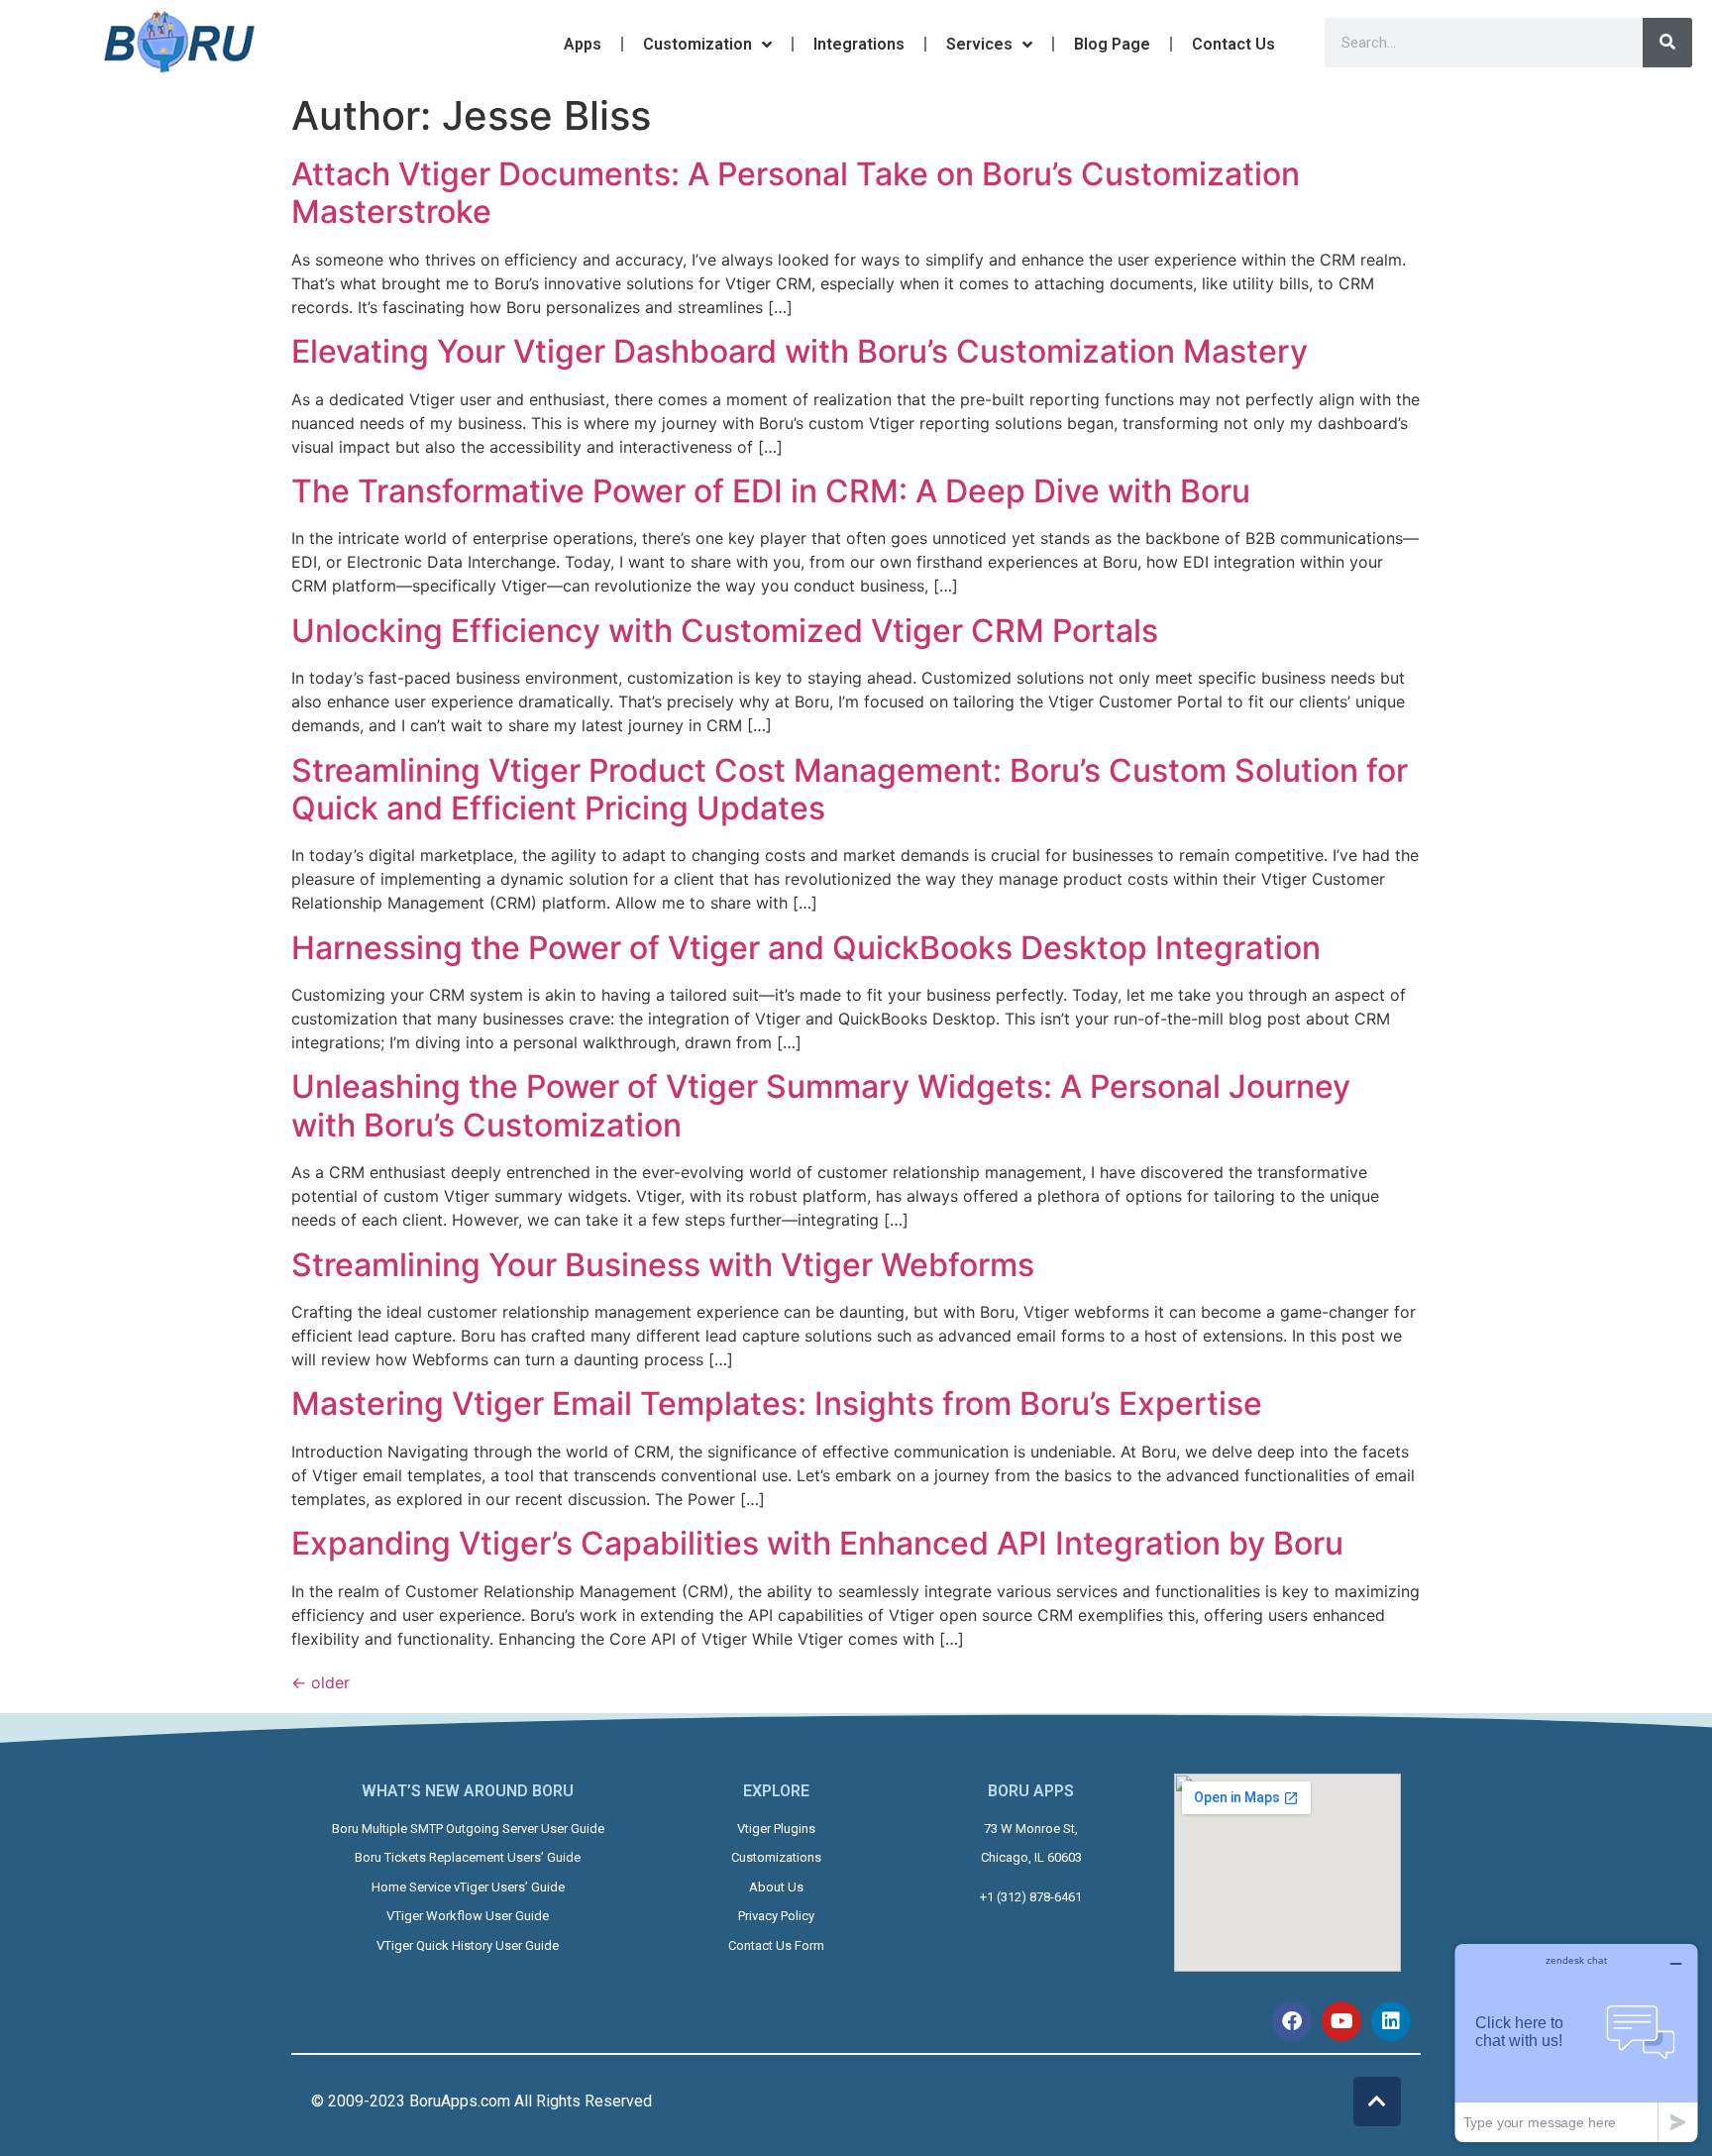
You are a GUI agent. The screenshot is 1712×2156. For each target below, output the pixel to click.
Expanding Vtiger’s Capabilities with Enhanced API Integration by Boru (817, 1543)
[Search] (1667, 43)
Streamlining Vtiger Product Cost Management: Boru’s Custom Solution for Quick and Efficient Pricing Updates (850, 789)
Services (979, 44)
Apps (583, 44)
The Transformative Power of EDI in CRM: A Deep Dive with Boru (771, 491)
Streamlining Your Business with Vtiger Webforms (663, 1265)
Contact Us (1233, 44)
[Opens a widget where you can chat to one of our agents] (1576, 2043)
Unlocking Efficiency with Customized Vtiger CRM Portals (725, 631)
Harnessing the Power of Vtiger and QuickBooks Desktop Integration (806, 948)
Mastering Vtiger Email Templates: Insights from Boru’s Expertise (777, 1403)
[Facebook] (1292, 2021)
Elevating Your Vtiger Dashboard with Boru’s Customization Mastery (800, 351)
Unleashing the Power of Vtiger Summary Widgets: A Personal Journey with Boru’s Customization (821, 1105)
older (321, 1682)
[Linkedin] (1391, 2021)
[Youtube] (1341, 2021)
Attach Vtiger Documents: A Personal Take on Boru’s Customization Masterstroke (796, 193)
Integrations (859, 44)
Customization (697, 44)
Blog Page (1112, 44)
